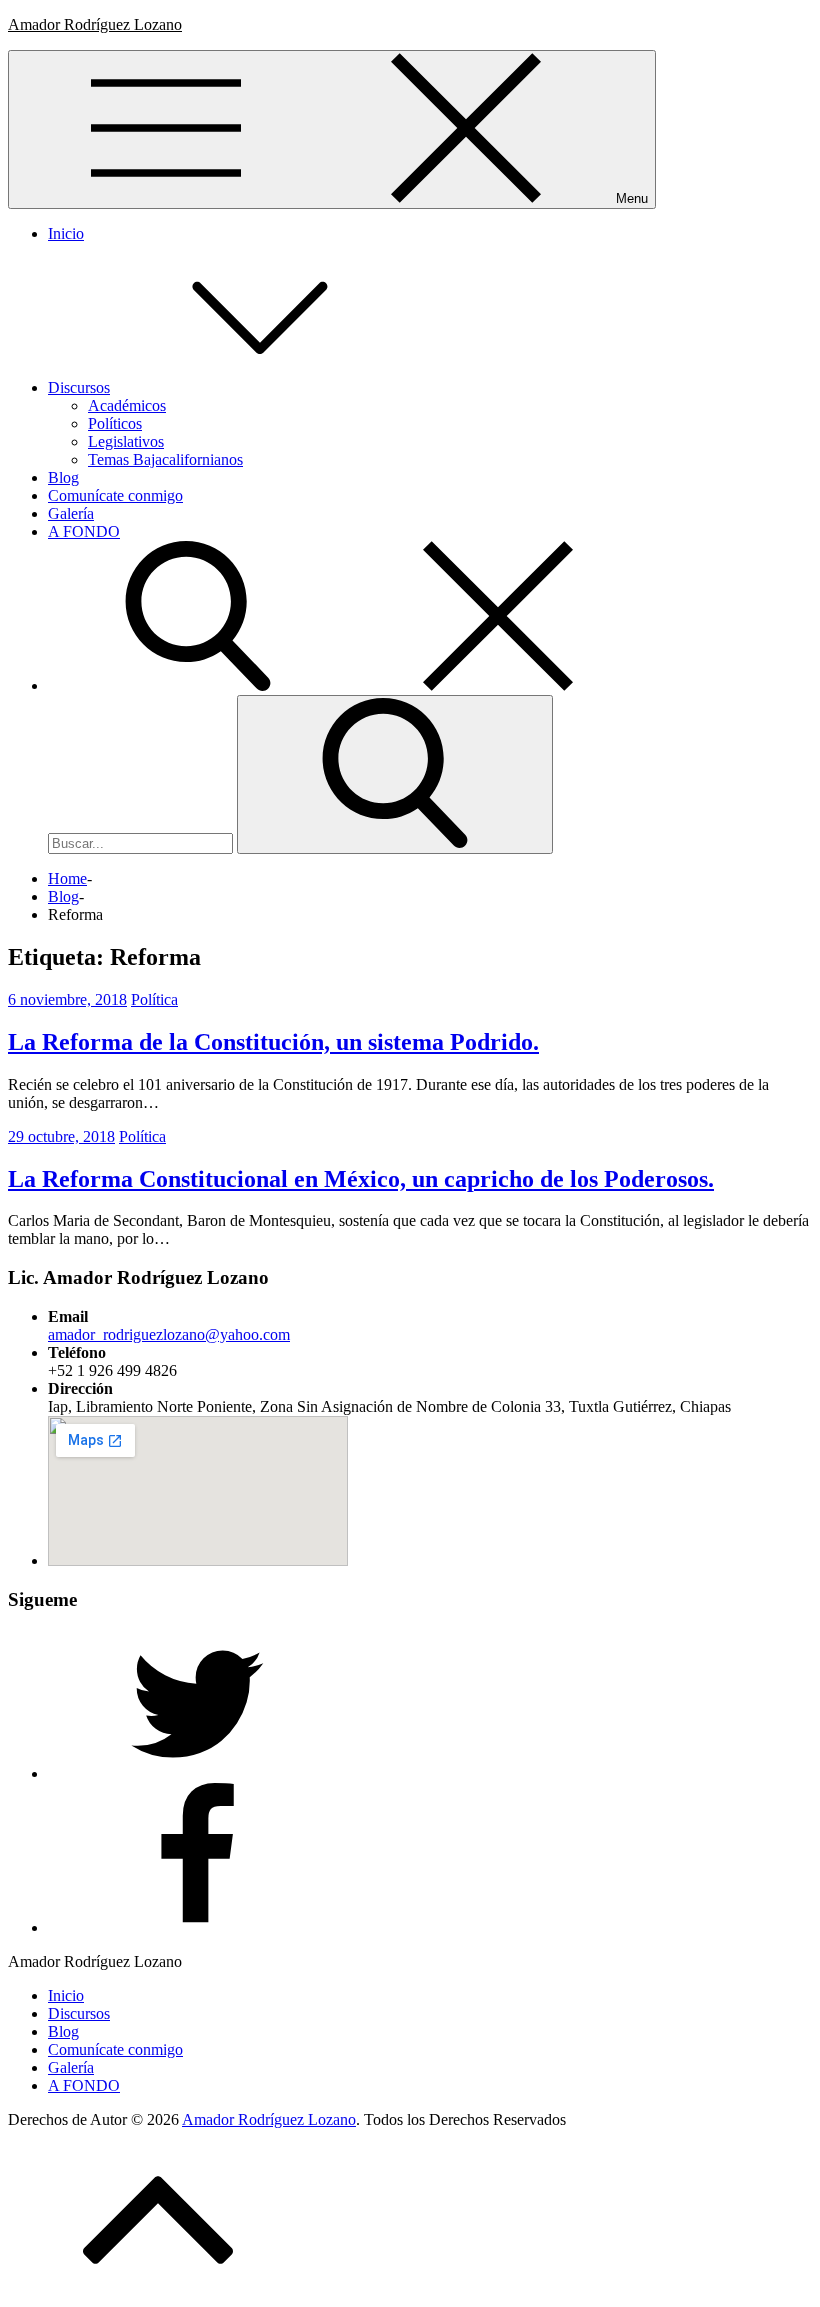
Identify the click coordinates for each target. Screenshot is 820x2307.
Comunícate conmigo (115, 495)
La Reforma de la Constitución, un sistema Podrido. (273, 1042)
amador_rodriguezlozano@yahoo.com (169, 1334)
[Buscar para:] (142, 842)
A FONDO (84, 531)
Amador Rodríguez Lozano (95, 24)
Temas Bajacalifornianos (165, 459)
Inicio (66, 233)
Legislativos (126, 441)
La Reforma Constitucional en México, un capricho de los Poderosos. (361, 1179)
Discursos (79, 387)
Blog (63, 477)
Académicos (127, 405)
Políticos (115, 423)
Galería (71, 513)
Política (154, 999)
